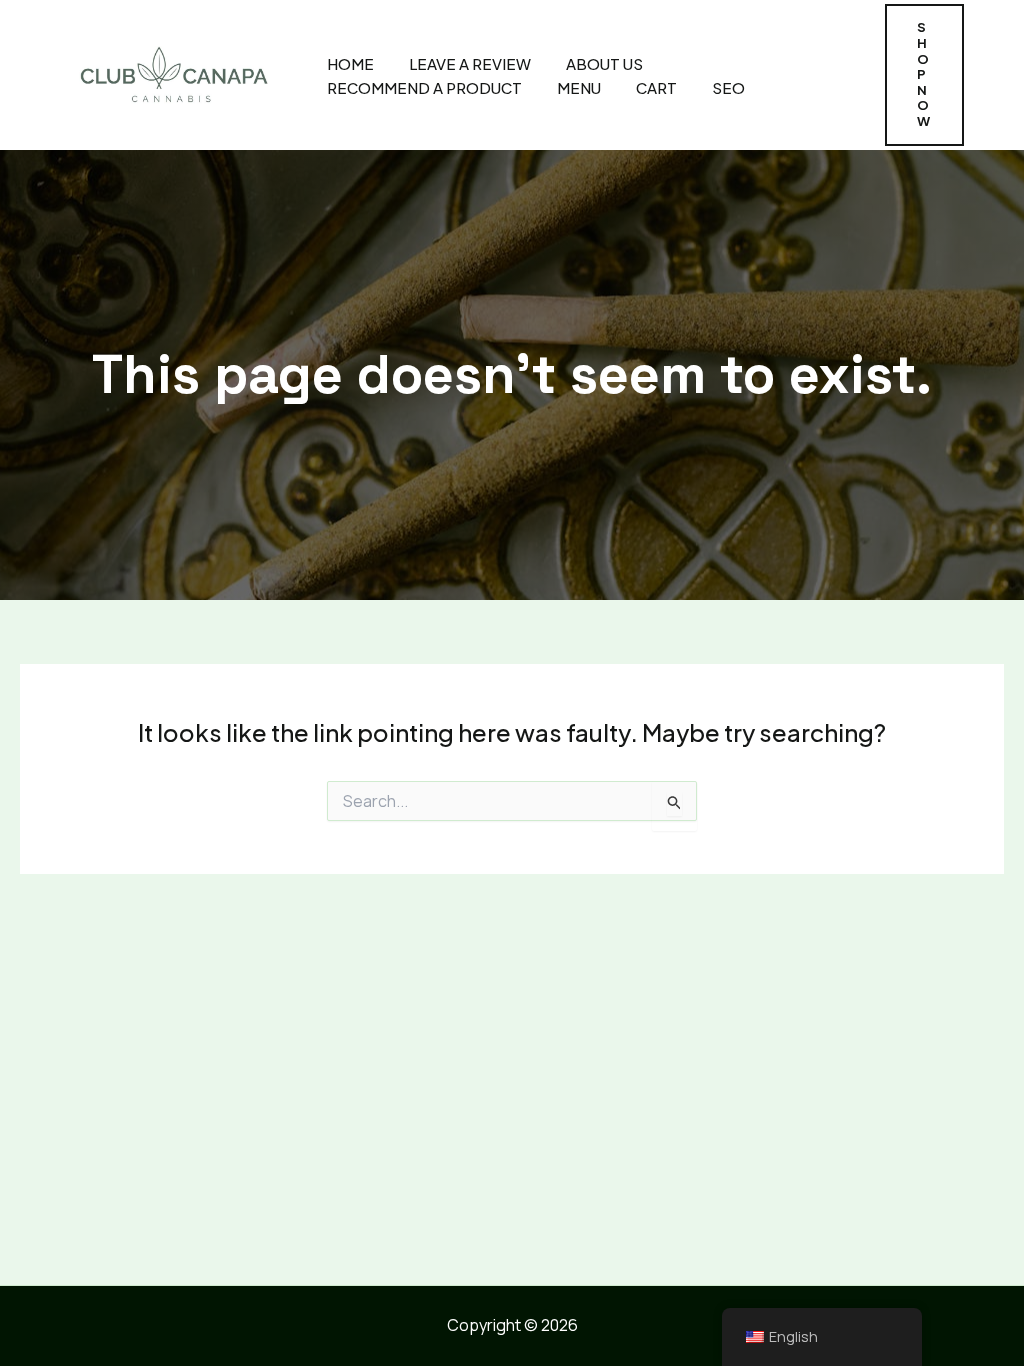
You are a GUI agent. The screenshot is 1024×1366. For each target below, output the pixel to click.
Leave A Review (470, 63)
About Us (604, 63)
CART (656, 87)
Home (350, 63)
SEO (728, 87)
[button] (924, 74)
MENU (579, 87)
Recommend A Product (424, 87)
